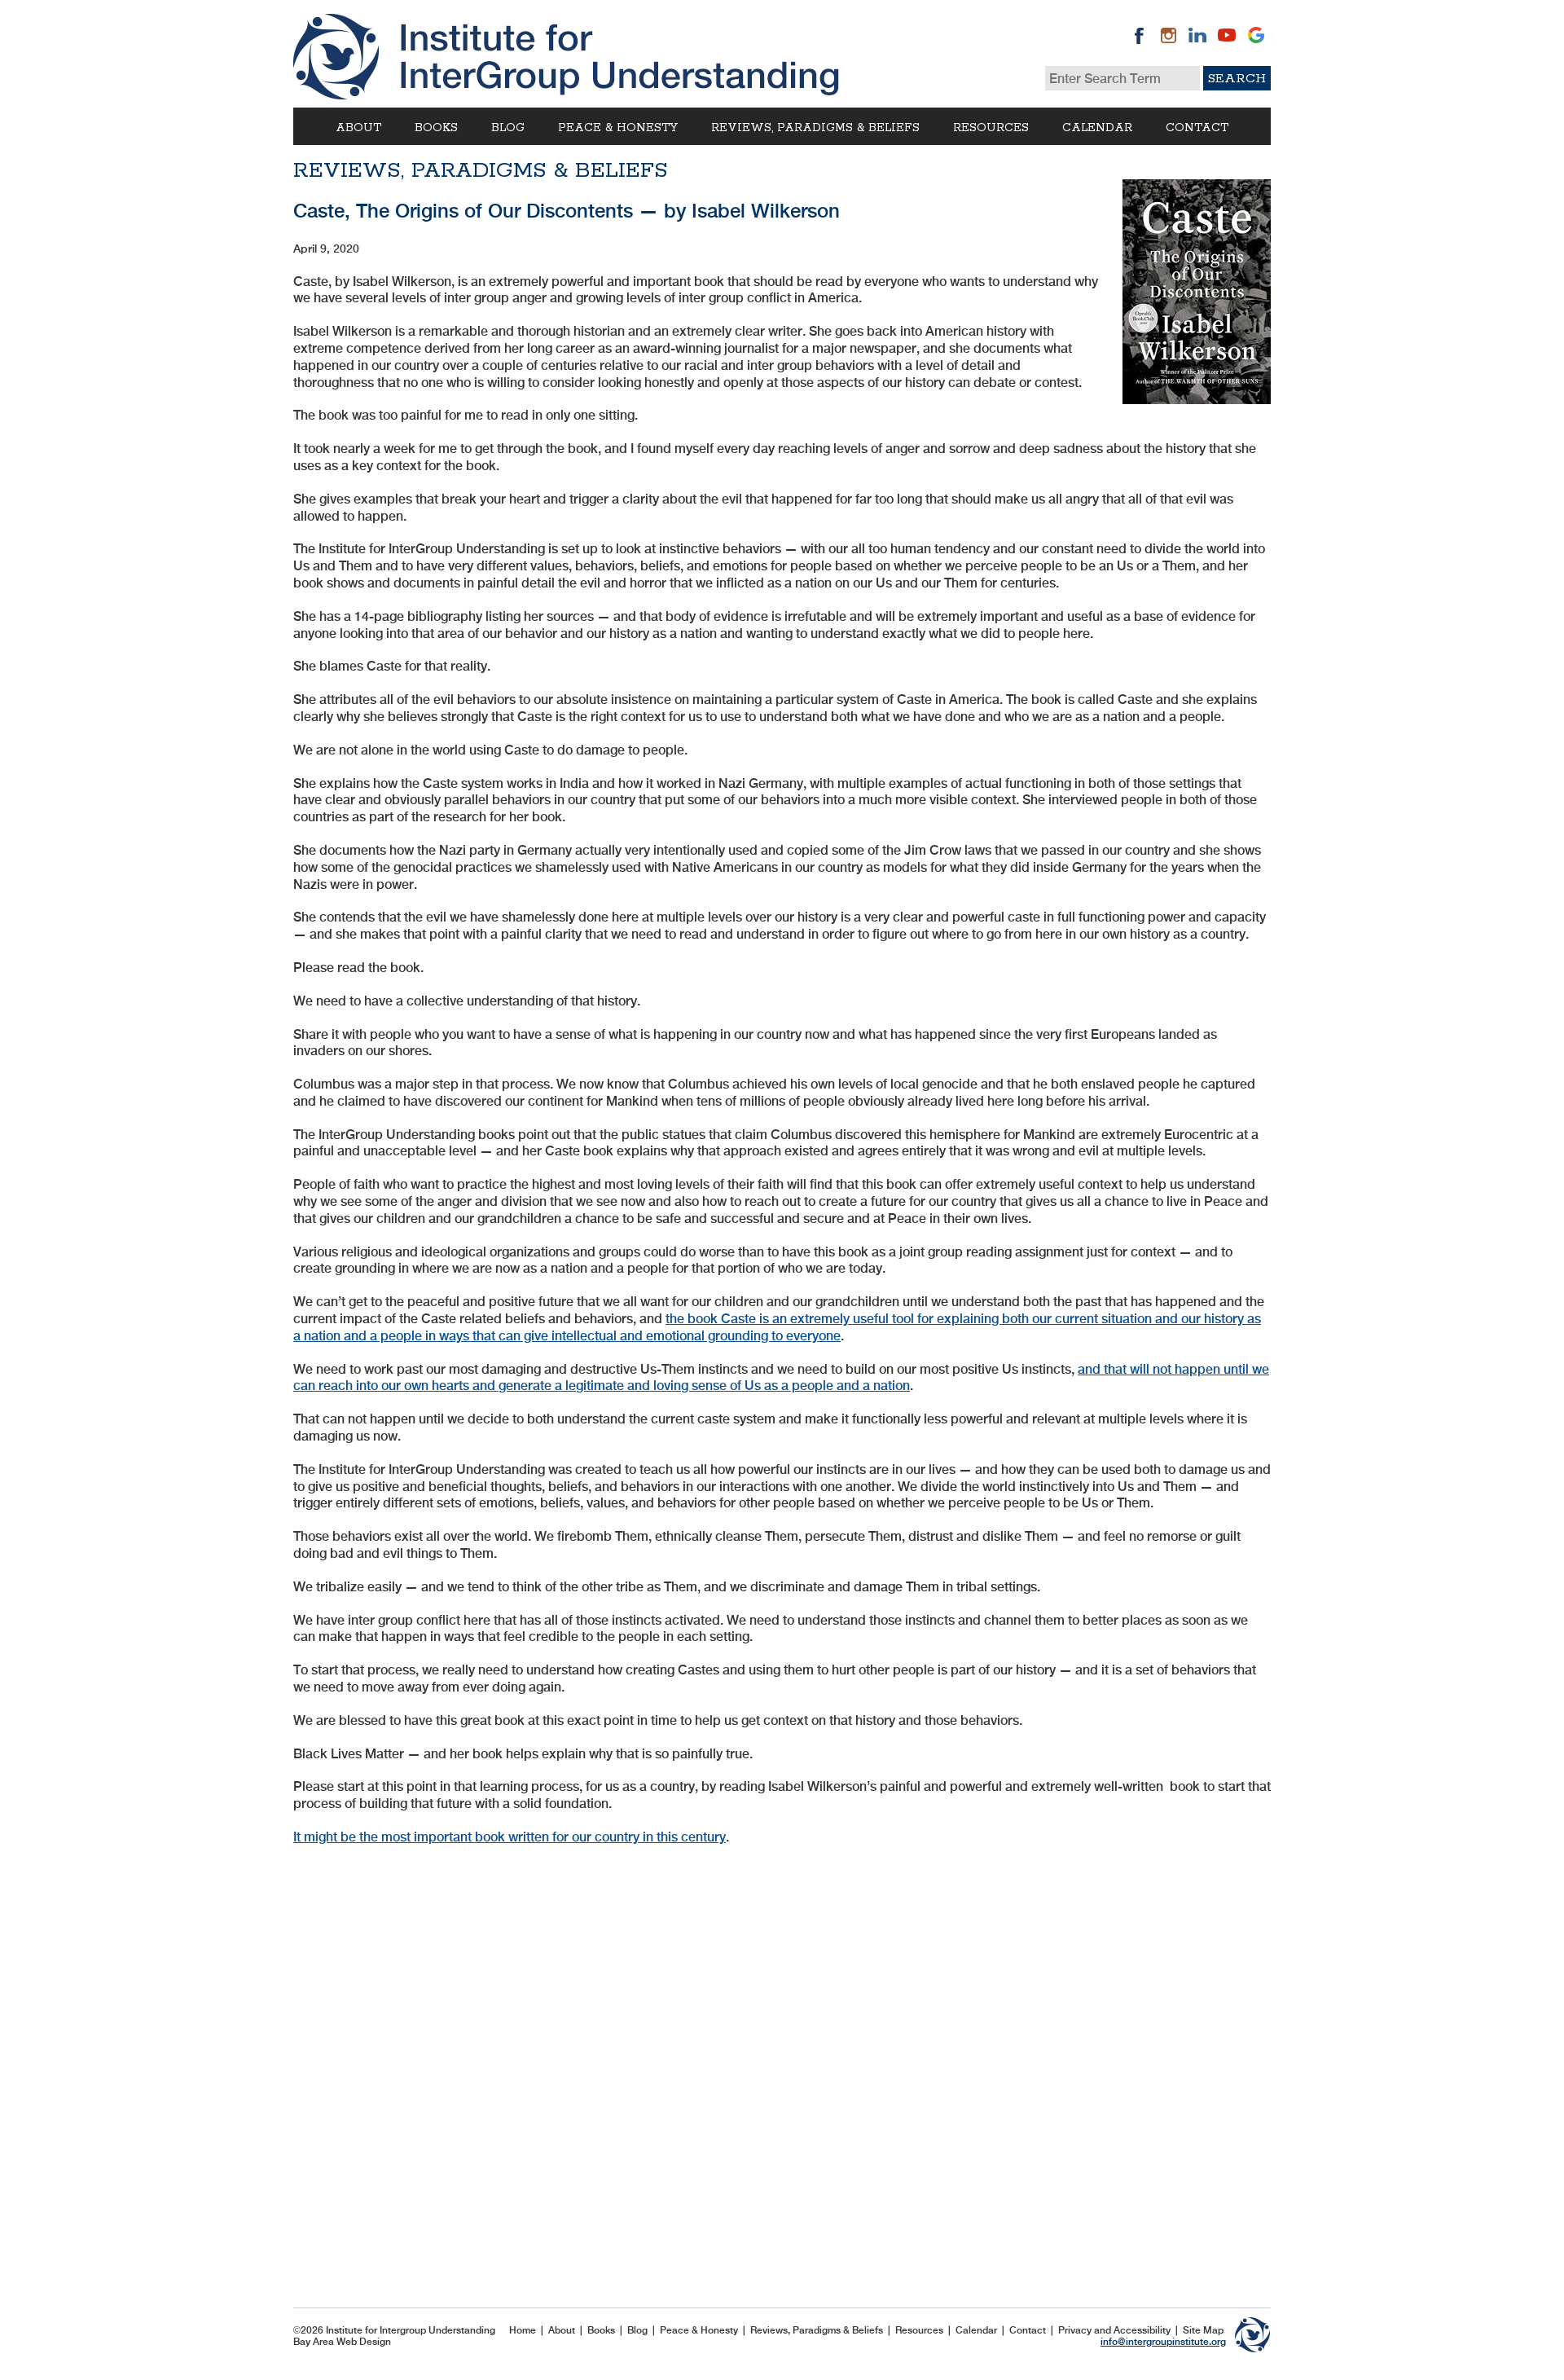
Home (523, 2330)
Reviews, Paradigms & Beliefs (815, 128)
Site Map (1203, 2330)
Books (436, 128)
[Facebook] (1139, 35)
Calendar (1097, 128)
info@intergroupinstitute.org (1163, 2342)
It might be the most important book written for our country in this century (510, 1837)
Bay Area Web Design (342, 2342)
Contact (1197, 128)
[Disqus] (782, 2066)
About (358, 128)
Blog (508, 128)
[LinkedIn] (1197, 35)
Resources (991, 128)
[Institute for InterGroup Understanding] (566, 57)
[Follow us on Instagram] (1168, 35)
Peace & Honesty (618, 128)
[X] (1256, 35)
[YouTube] (1227, 35)
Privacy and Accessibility (1114, 2330)
